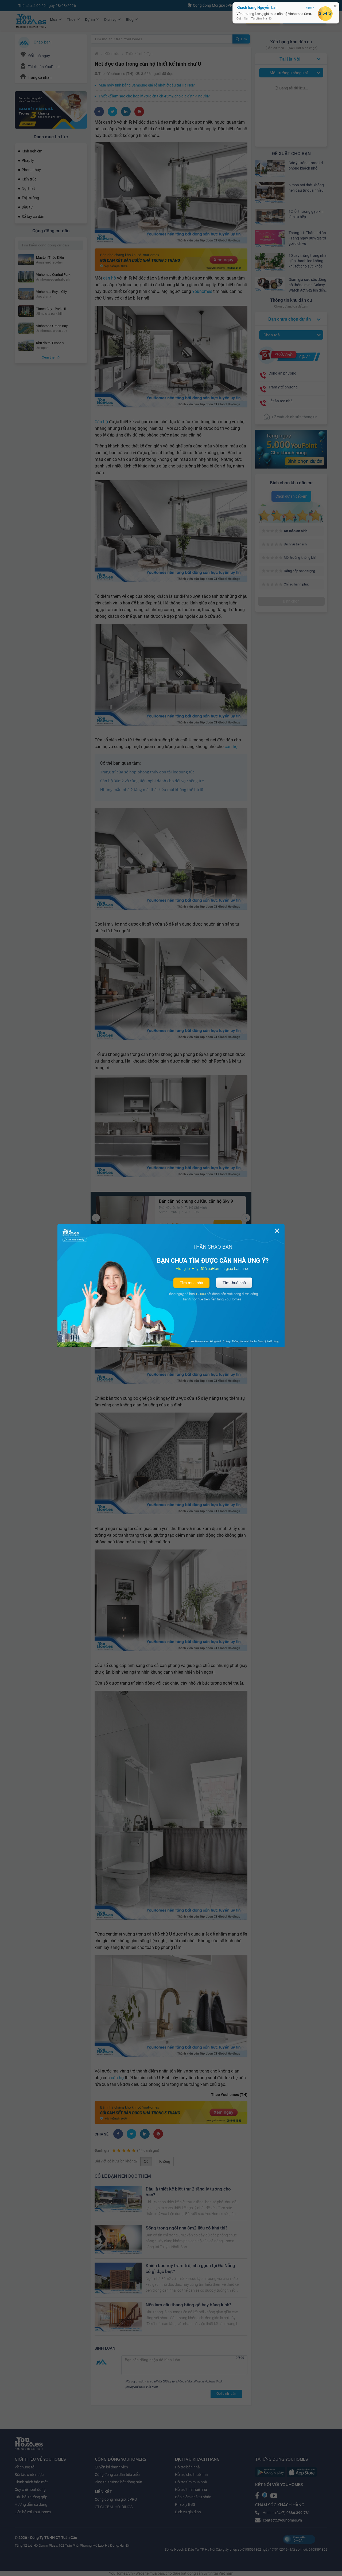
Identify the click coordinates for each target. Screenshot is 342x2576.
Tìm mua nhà (191, 1283)
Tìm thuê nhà (234, 1283)
